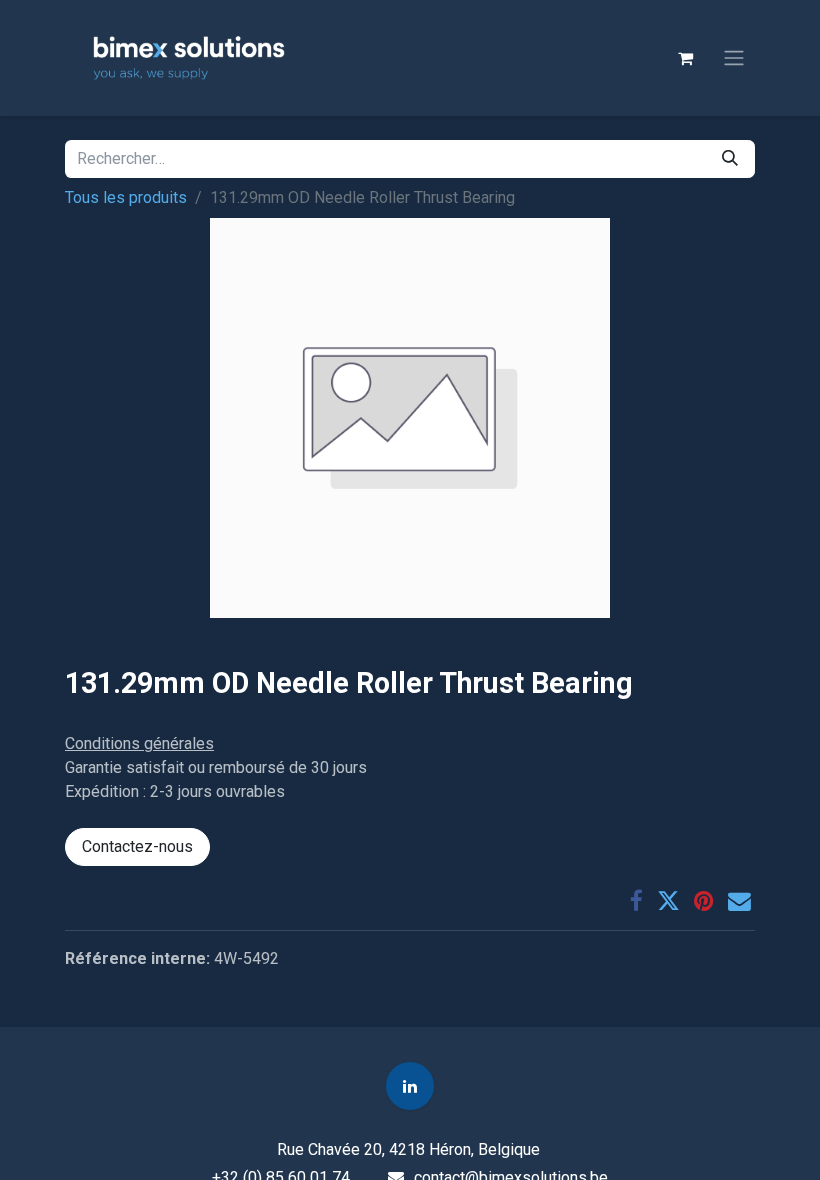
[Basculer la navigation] (734, 58)
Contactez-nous (137, 846)
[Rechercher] (730, 159)
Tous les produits (126, 197)
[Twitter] (668, 901)
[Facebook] (636, 901)
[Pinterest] (704, 901)
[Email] (739, 901)
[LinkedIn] (410, 1086)
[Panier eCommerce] (685, 58)
